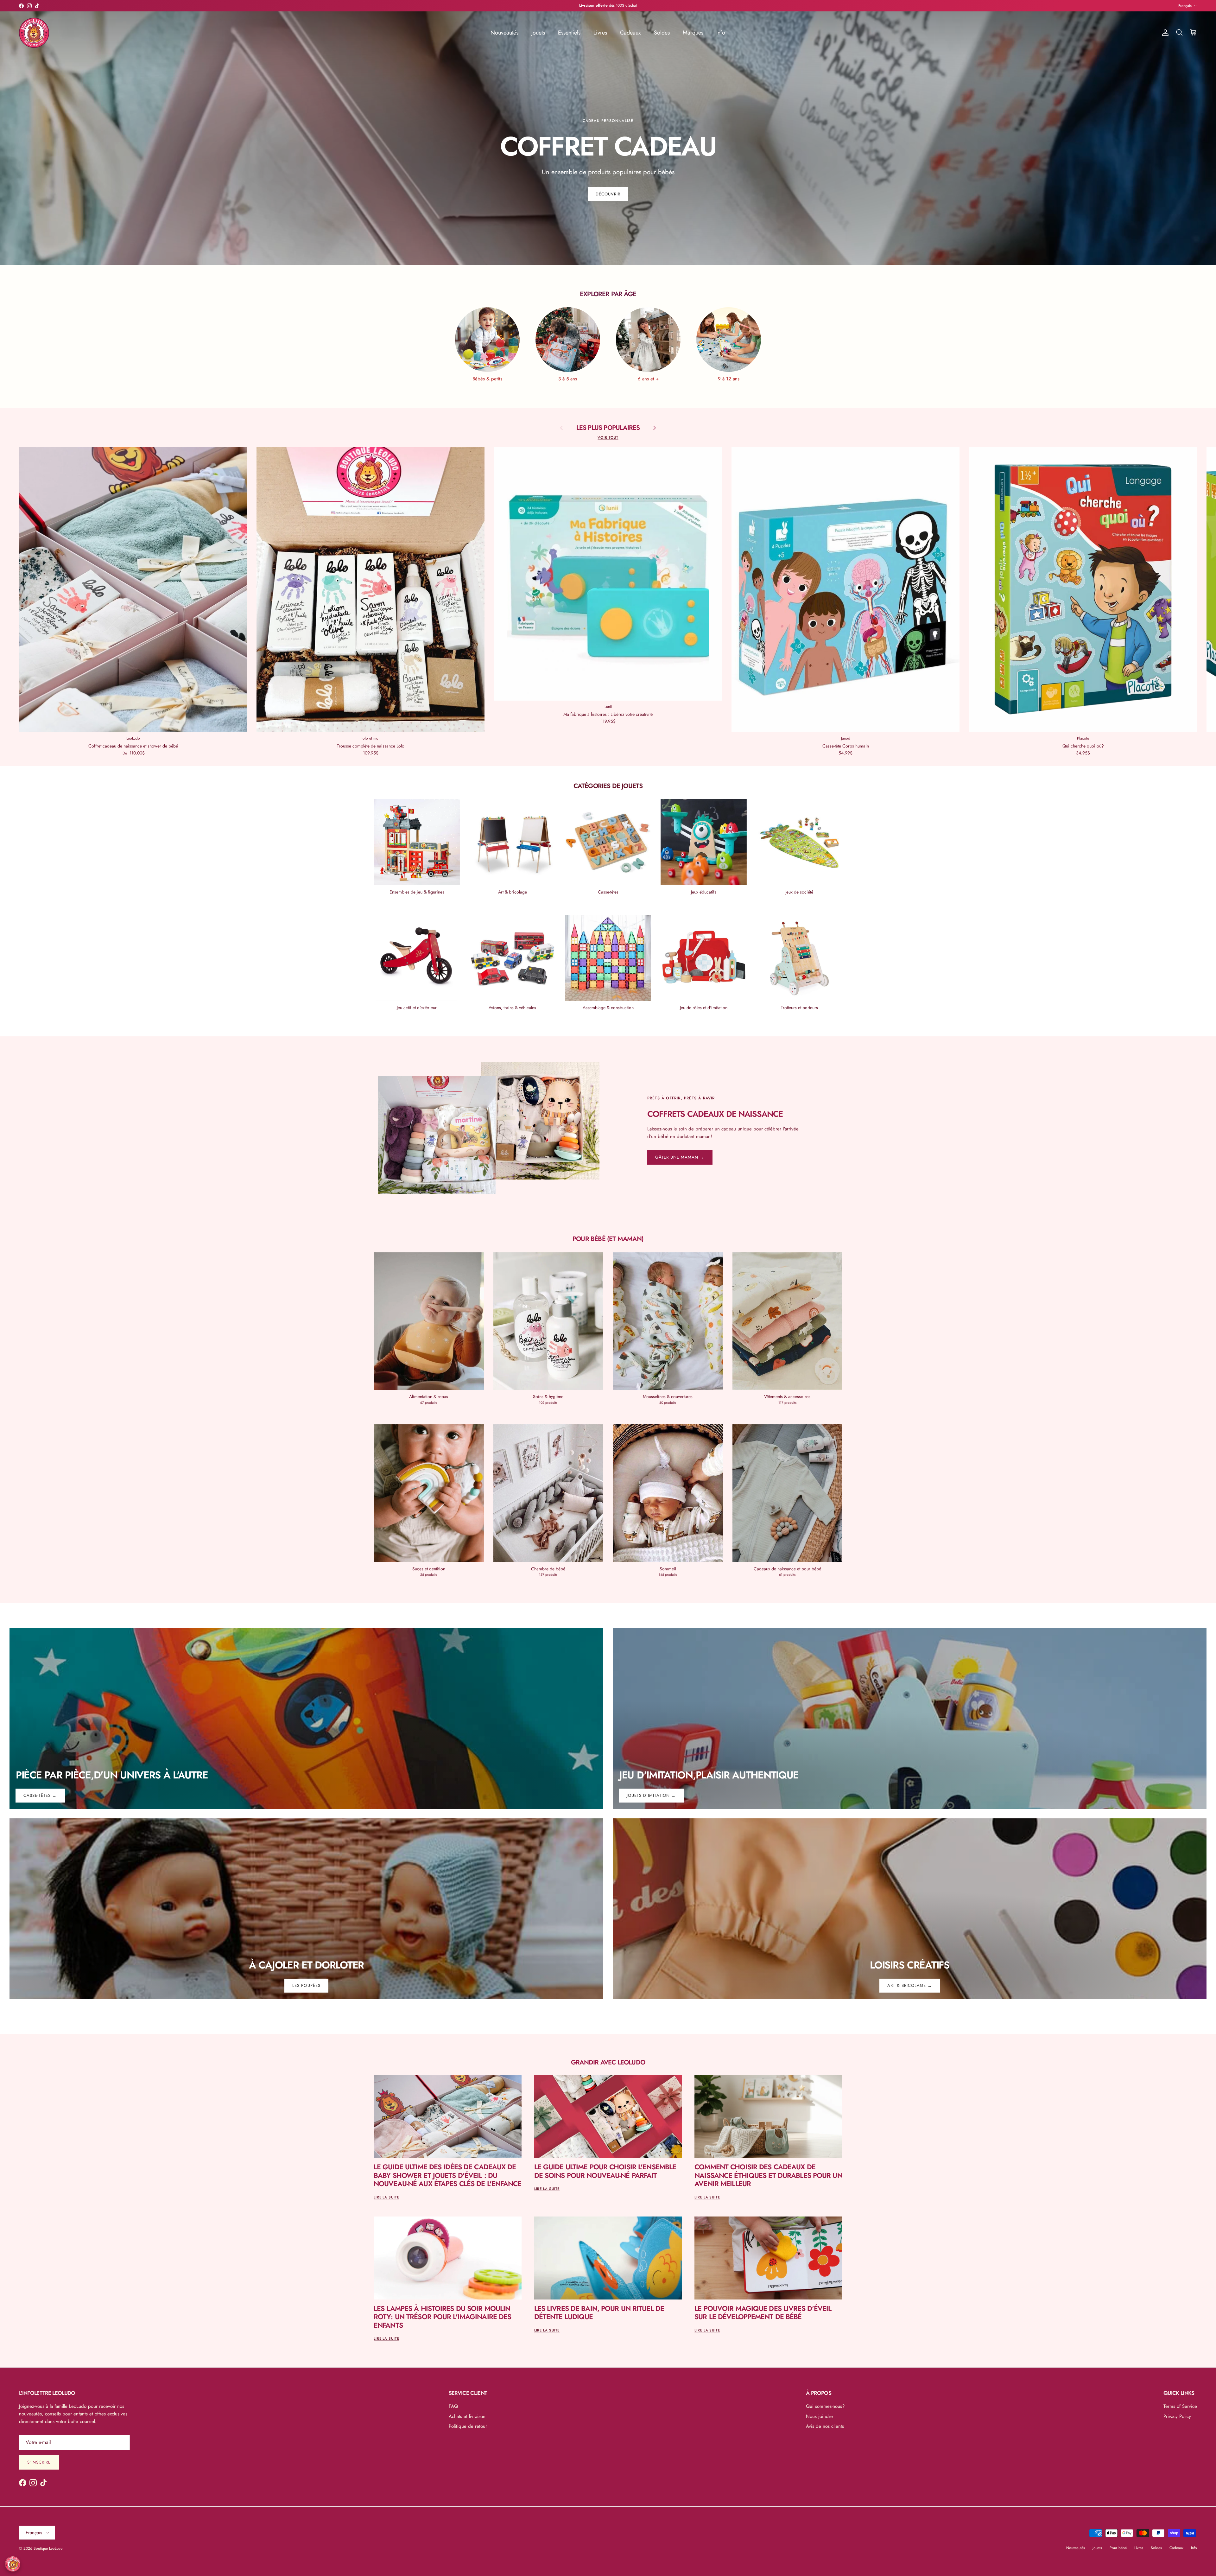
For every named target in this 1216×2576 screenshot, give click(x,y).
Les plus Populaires (608, 428)
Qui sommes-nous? (825, 2406)
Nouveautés (504, 33)
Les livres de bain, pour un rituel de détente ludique (599, 2312)
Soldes (662, 33)
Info (721, 33)
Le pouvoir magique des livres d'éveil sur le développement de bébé (763, 2312)
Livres (600, 33)
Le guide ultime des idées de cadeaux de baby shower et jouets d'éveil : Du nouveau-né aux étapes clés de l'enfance (448, 2175)
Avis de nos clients (825, 2426)
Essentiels (569, 33)
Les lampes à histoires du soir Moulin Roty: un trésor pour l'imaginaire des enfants (442, 2317)
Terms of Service (1180, 2406)
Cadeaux (630, 33)
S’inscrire (39, 2462)
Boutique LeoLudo (48, 2548)
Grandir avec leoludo (608, 2062)
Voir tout (608, 437)
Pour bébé (1118, 2548)
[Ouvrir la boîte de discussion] (13, 2564)
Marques (693, 33)
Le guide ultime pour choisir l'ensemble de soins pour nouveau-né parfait (605, 2171)
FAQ (453, 2406)
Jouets (538, 33)
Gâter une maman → (680, 1157)
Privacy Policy (1177, 2416)
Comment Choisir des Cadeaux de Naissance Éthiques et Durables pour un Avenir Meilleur (768, 2175)
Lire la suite (386, 2197)
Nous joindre (819, 2416)
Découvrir (608, 194)
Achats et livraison (467, 2416)
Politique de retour (468, 2426)
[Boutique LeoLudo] (34, 33)
